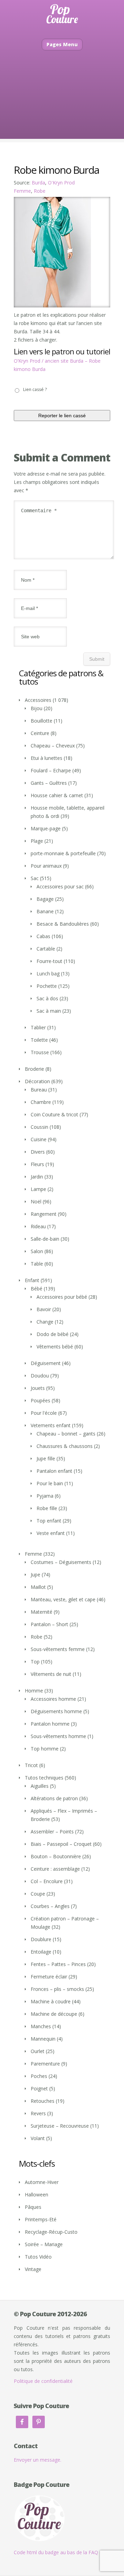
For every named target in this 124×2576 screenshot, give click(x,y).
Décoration (37, 1081)
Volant (38, 2138)
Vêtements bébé (55, 1347)
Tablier (38, 1027)
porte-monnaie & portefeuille (63, 853)
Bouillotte (42, 721)
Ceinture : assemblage (55, 1869)
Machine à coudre (51, 2001)
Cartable (46, 949)
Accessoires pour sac (60, 886)
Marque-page (46, 828)
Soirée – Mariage (44, 2244)
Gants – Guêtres (49, 783)
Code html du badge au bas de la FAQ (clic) (62, 2552)
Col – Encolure (47, 1881)
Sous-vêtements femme (58, 1649)
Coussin (39, 1127)
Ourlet (38, 2051)
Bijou (37, 708)
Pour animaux (46, 866)
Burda (38, 183)
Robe (40, 191)
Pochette (47, 986)
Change (45, 1322)
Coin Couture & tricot (54, 1114)
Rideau (38, 1226)
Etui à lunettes (46, 758)
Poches (39, 2076)
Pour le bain (50, 1483)
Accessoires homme (53, 1699)
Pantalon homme (50, 1724)
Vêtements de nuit (51, 1674)
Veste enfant (51, 1533)
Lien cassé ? (35, 389)
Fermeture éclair (49, 1977)
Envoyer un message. (38, 2460)
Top (35, 1662)
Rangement (44, 1214)
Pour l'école (44, 1413)
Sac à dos (47, 998)
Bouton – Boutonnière (56, 1856)
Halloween (37, 2195)
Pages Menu (62, 44)
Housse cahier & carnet (57, 795)
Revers (38, 2113)
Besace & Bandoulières (63, 924)
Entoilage (41, 1952)
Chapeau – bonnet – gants (66, 1434)
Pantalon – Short (49, 1624)
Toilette (39, 1040)
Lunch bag (48, 974)
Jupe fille (46, 1458)
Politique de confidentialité (43, 2381)
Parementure (45, 2064)
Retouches (43, 2101)
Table (37, 1264)
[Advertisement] (62, 105)
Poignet (39, 2088)
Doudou (40, 1376)
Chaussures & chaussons (65, 1446)
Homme (34, 1691)
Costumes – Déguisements (61, 1562)
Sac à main (49, 1011)
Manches (41, 2026)
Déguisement (46, 1363)
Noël (36, 1201)
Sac (35, 878)
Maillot (38, 1587)
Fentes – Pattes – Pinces (58, 1964)
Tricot (31, 1765)
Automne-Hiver (42, 2182)
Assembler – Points (52, 1831)
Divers (38, 1152)
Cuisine (39, 1139)
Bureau (39, 1090)
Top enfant (49, 1521)
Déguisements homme (56, 1711)
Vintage (33, 2269)
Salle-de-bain (45, 1239)
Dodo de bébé (53, 1334)
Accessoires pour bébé (62, 1297)
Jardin (37, 1177)
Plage (37, 841)
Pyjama (45, 1496)
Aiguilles (40, 1786)
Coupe (38, 1894)
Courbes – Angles (50, 1906)
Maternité (42, 1612)
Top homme (45, 1749)
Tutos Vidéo (38, 2257)
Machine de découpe (54, 2014)
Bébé (37, 1289)
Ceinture (40, 733)
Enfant (32, 1280)
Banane (45, 911)
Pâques (33, 2207)
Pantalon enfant (54, 1471)
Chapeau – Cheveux (53, 746)
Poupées (40, 1400)
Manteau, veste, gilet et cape (63, 1599)
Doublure (41, 1939)
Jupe (35, 1575)
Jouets (38, 1388)
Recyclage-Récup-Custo (51, 2232)
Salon (37, 1251)
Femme (22, 191)
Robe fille (47, 1508)
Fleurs (37, 1164)
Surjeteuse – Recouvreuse (60, 2126)
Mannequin (43, 2039)
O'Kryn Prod (61, 183)
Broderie (34, 1069)
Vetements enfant (51, 1425)
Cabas (43, 936)
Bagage (45, 899)
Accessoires (38, 700)
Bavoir (44, 1309)
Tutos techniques (44, 1778)
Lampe (38, 1189)
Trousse (40, 1052)
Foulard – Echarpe (51, 770)
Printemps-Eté (41, 2219)
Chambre (41, 1102)
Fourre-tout (49, 961)
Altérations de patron (54, 1798)
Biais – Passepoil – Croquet (61, 1844)
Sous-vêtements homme (58, 1736)
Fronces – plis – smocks (57, 1989)
